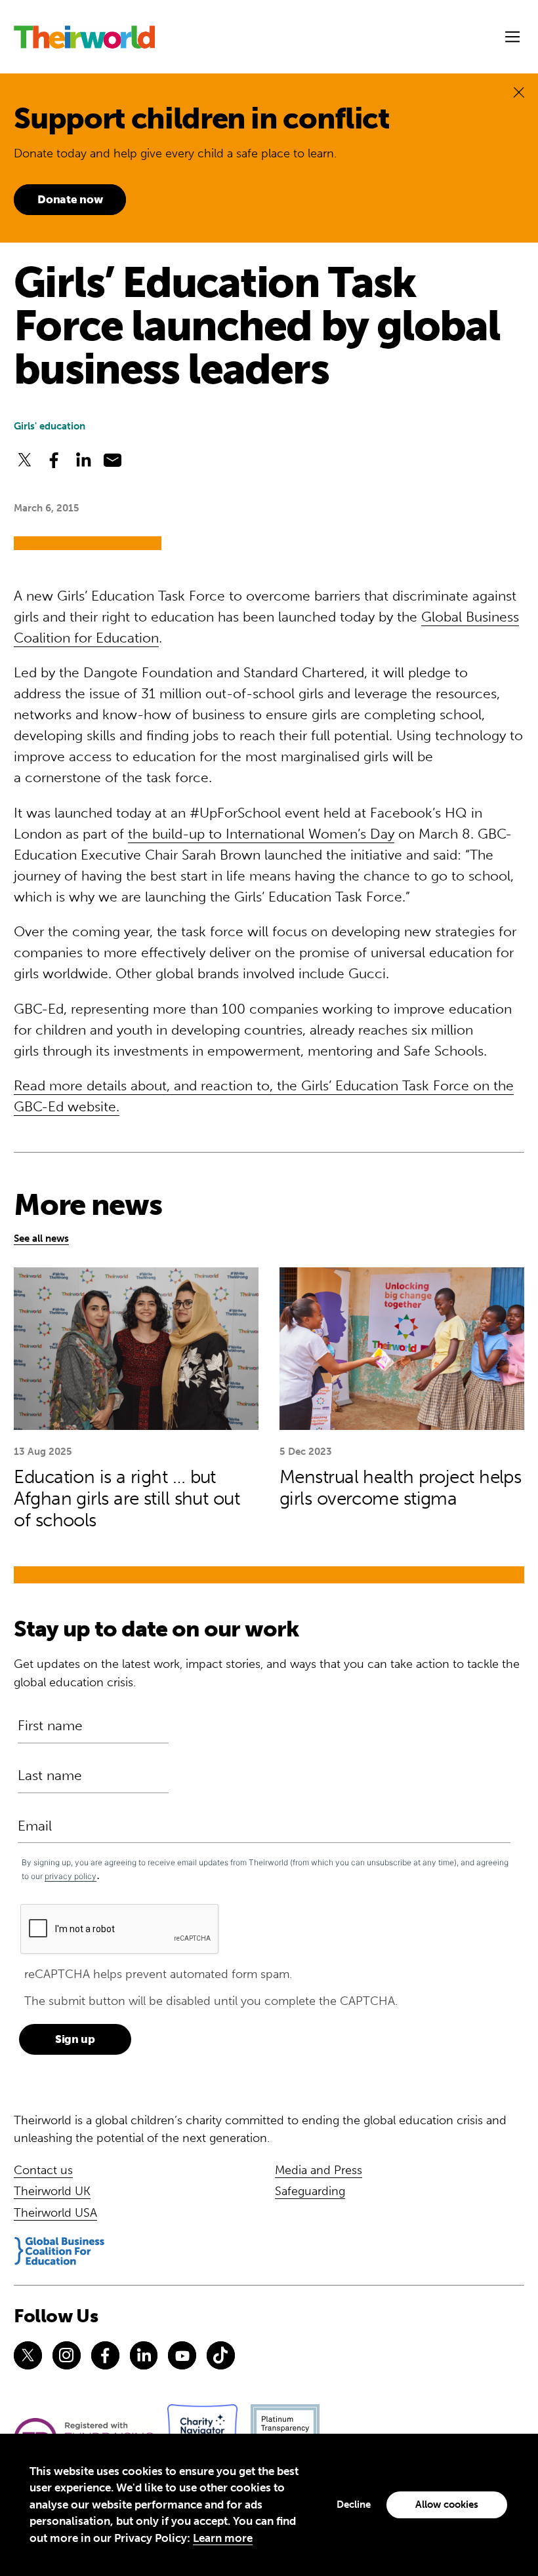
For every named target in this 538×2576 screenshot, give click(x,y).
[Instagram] (67, 2355)
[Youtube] (182, 2355)
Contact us (43, 2170)
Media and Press (319, 2170)
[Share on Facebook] (54, 460)
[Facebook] (105, 2355)
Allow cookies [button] (447, 2505)
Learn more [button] (223, 2538)
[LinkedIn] (144, 2355)
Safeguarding (310, 2191)
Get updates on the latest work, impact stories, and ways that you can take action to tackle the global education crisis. (267, 1673)
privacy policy (71, 1876)
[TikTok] (221, 2355)
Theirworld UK (52, 2191)
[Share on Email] (112, 460)
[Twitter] (28, 2355)
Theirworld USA (55, 2213)
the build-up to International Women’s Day (261, 834)
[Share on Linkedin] (83, 460)
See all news (41, 1238)
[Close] (519, 92)
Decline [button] (354, 2505)
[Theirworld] (84, 37)
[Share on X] (25, 460)
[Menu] (512, 37)
